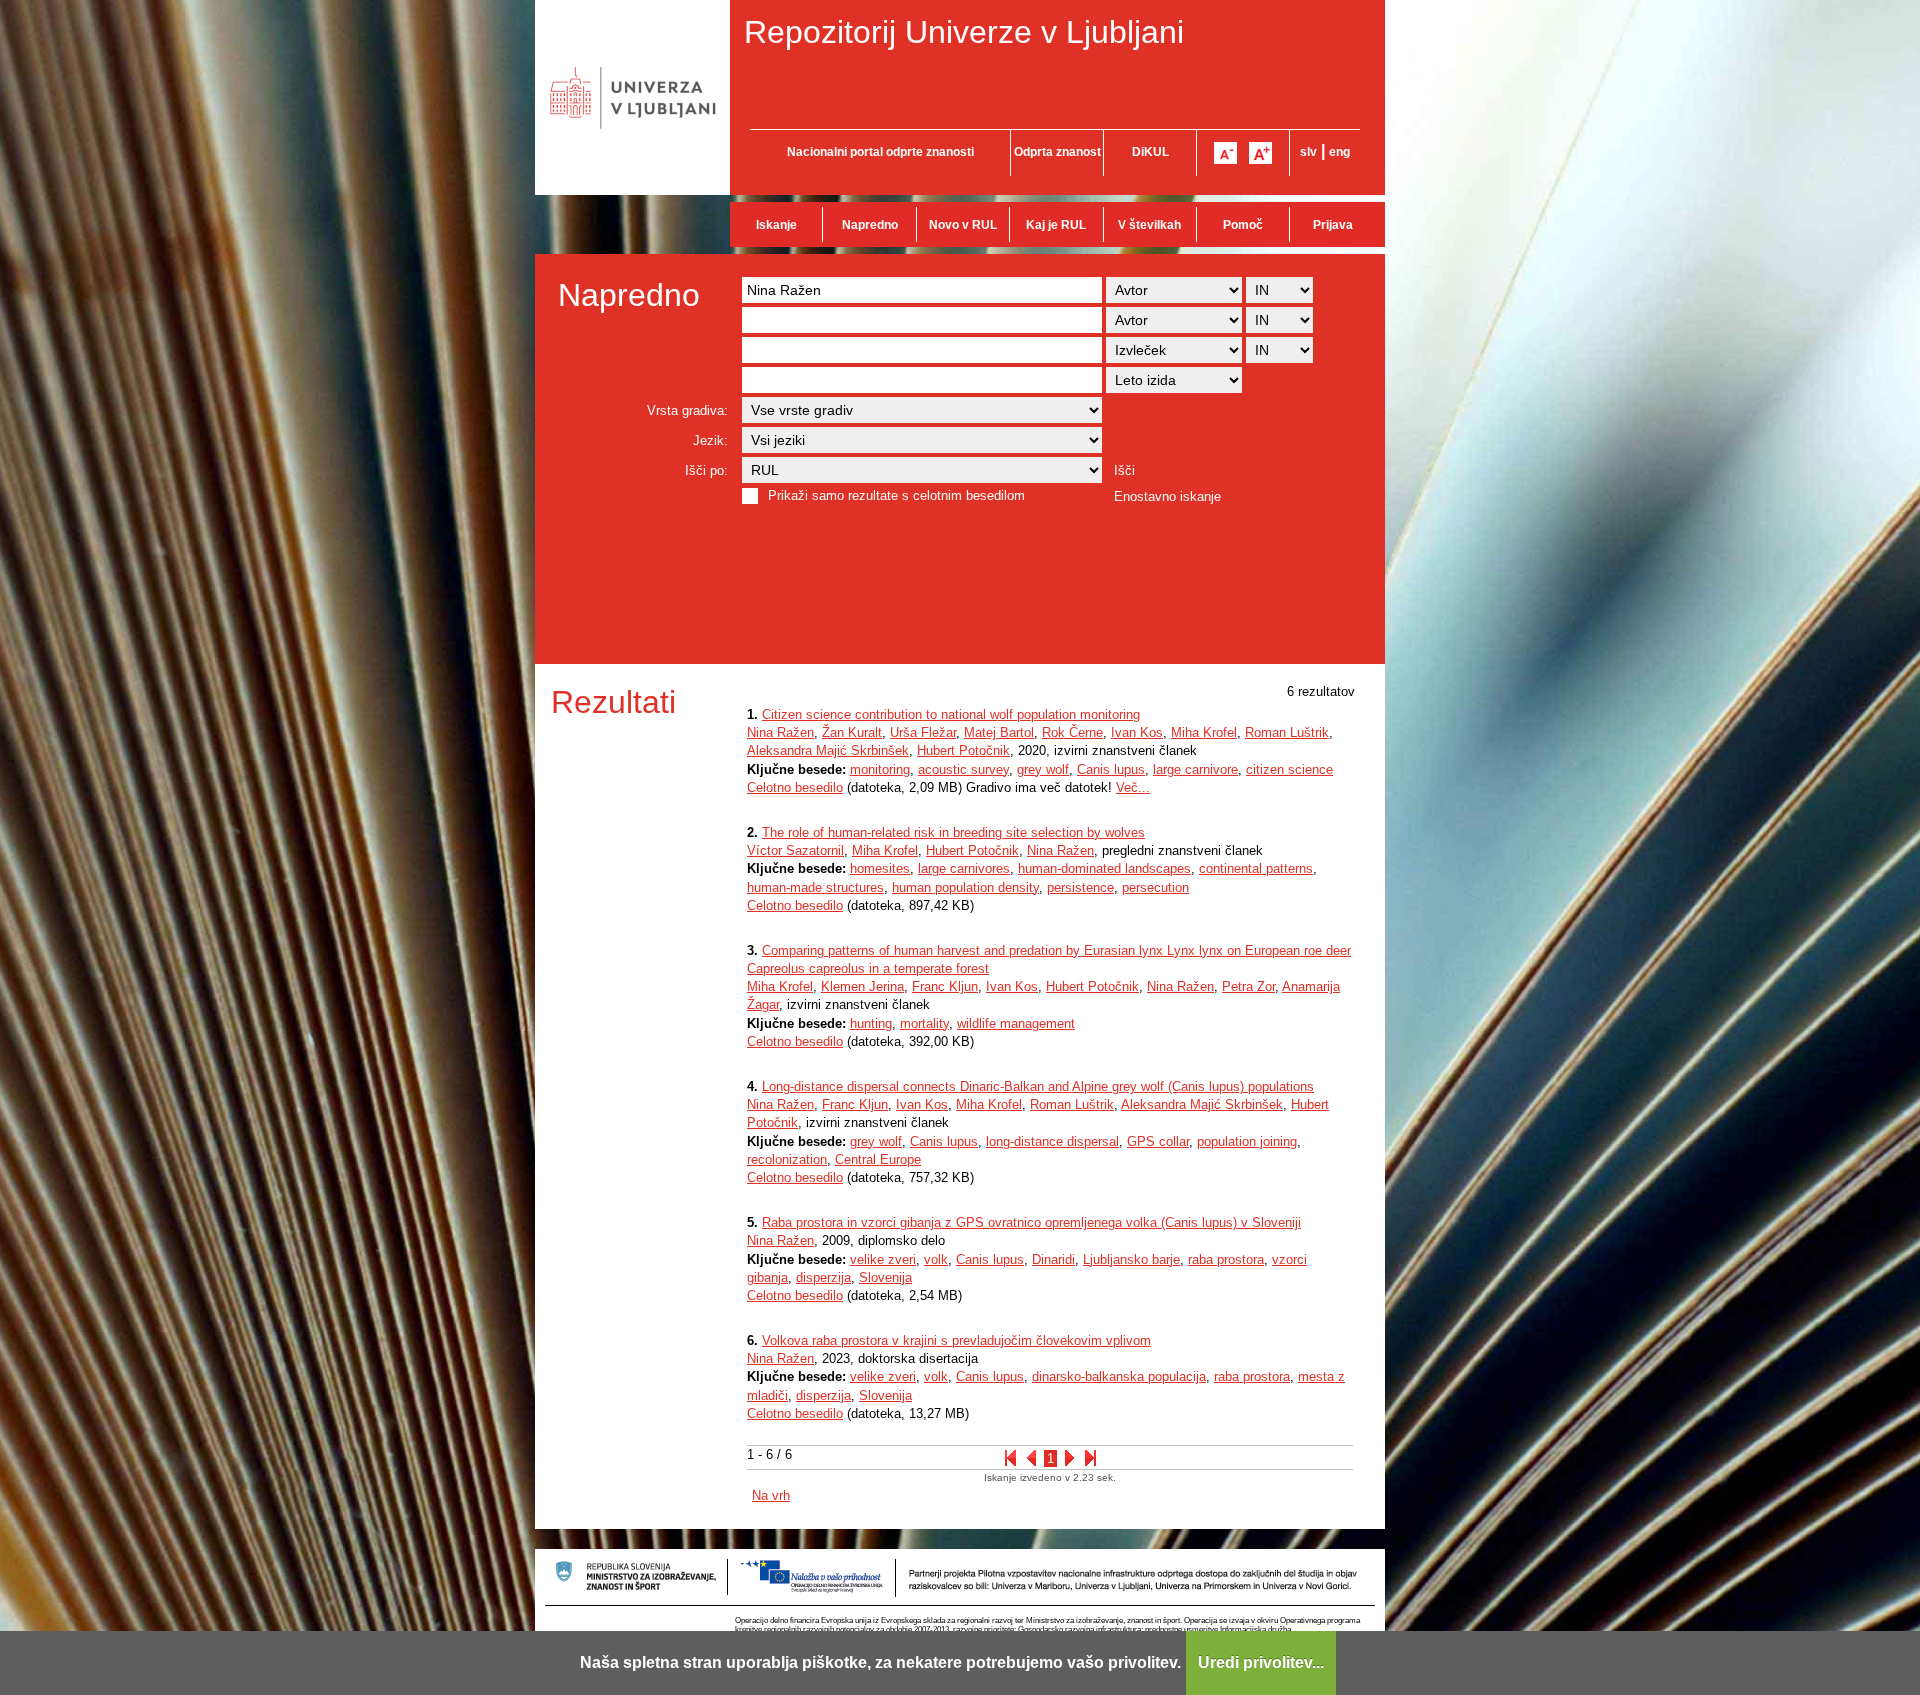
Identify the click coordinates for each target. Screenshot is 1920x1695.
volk (936, 1259)
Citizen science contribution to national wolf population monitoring (951, 714)
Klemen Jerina (862, 986)
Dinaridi (1053, 1259)
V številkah (1149, 225)
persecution (1155, 887)
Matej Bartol (999, 732)
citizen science (1289, 769)
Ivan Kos (1137, 732)
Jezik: (710, 440)
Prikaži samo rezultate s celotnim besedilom (896, 495)
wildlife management (1016, 1023)
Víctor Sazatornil (795, 850)
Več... (1133, 787)
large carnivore (1195, 769)
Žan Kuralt (852, 732)
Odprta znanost (1057, 152)
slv (1308, 152)
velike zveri (883, 1259)
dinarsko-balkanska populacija (1119, 1376)
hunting (871, 1023)
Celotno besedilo (795, 787)
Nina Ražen (780, 732)
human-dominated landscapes (1104, 868)
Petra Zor (1248, 986)
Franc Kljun (945, 986)
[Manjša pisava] (1225, 153)
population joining (1247, 1141)
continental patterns (1256, 868)
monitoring (880, 769)
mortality (924, 1023)
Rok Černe (1072, 732)
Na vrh (771, 1495)
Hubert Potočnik (963, 750)
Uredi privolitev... (1261, 1662)
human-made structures (815, 887)
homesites (880, 868)
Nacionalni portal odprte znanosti (880, 152)
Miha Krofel (1204, 732)
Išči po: (706, 470)
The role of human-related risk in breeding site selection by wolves (953, 832)
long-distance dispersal (1052, 1141)
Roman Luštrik (1287, 732)
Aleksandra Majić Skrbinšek (828, 750)
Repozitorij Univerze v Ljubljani (964, 32)
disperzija (823, 1277)
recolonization (787, 1159)
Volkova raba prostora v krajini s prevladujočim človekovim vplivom (956, 1340)
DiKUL (1150, 152)
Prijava (1333, 225)
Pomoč (1243, 225)
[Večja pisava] (1260, 153)
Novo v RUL (963, 225)
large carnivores (964, 868)
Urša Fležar (923, 732)
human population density (965, 887)
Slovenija (885, 1277)
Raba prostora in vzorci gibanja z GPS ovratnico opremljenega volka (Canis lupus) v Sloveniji (1031, 1222)
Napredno (870, 225)
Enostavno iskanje (1167, 496)
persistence (1080, 887)
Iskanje (776, 225)
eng (1339, 152)
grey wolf (1043, 769)
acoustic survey (963, 769)
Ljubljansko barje (1131, 1259)
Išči (1124, 470)
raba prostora (1226, 1259)
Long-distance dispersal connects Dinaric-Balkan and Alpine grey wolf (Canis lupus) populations (1038, 1086)
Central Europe (878, 1159)
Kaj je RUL (1056, 225)
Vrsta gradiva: (687, 410)
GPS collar (1158, 1141)
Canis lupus (1111, 769)
